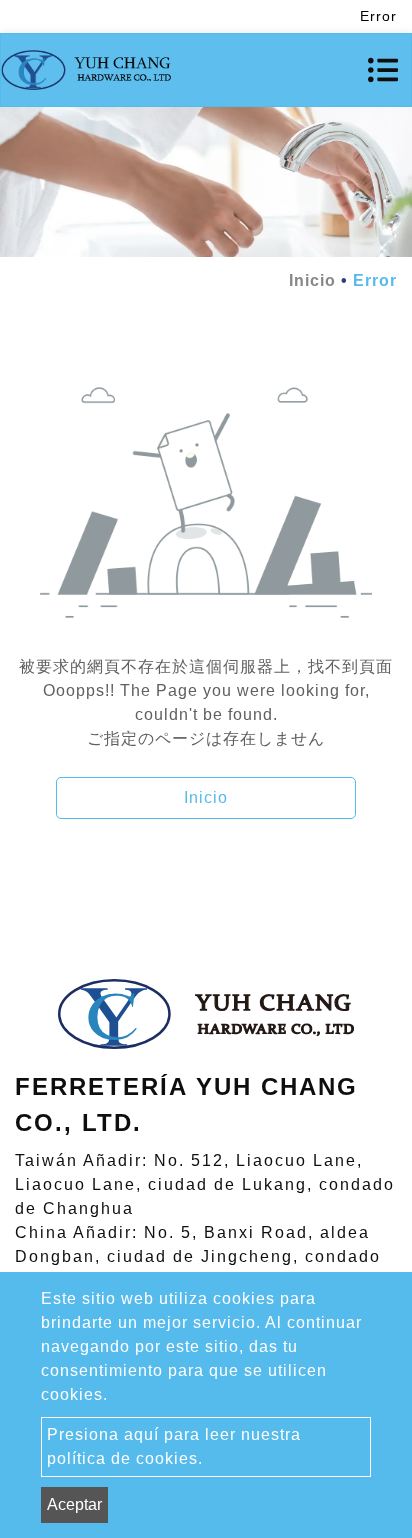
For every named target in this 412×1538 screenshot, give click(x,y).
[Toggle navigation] (383, 70)
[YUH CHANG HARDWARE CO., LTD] (86, 70)
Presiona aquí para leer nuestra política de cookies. (174, 1446)
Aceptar (74, 1504)
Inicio (312, 280)
